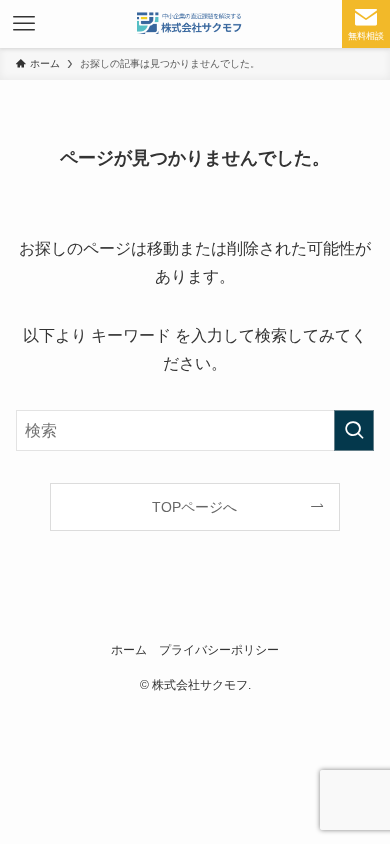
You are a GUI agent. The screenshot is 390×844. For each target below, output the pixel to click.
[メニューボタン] (24, 24)
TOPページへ (194, 507)
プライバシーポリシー (219, 649)
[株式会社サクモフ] (195, 24)
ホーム (129, 649)
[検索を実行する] (354, 430)
